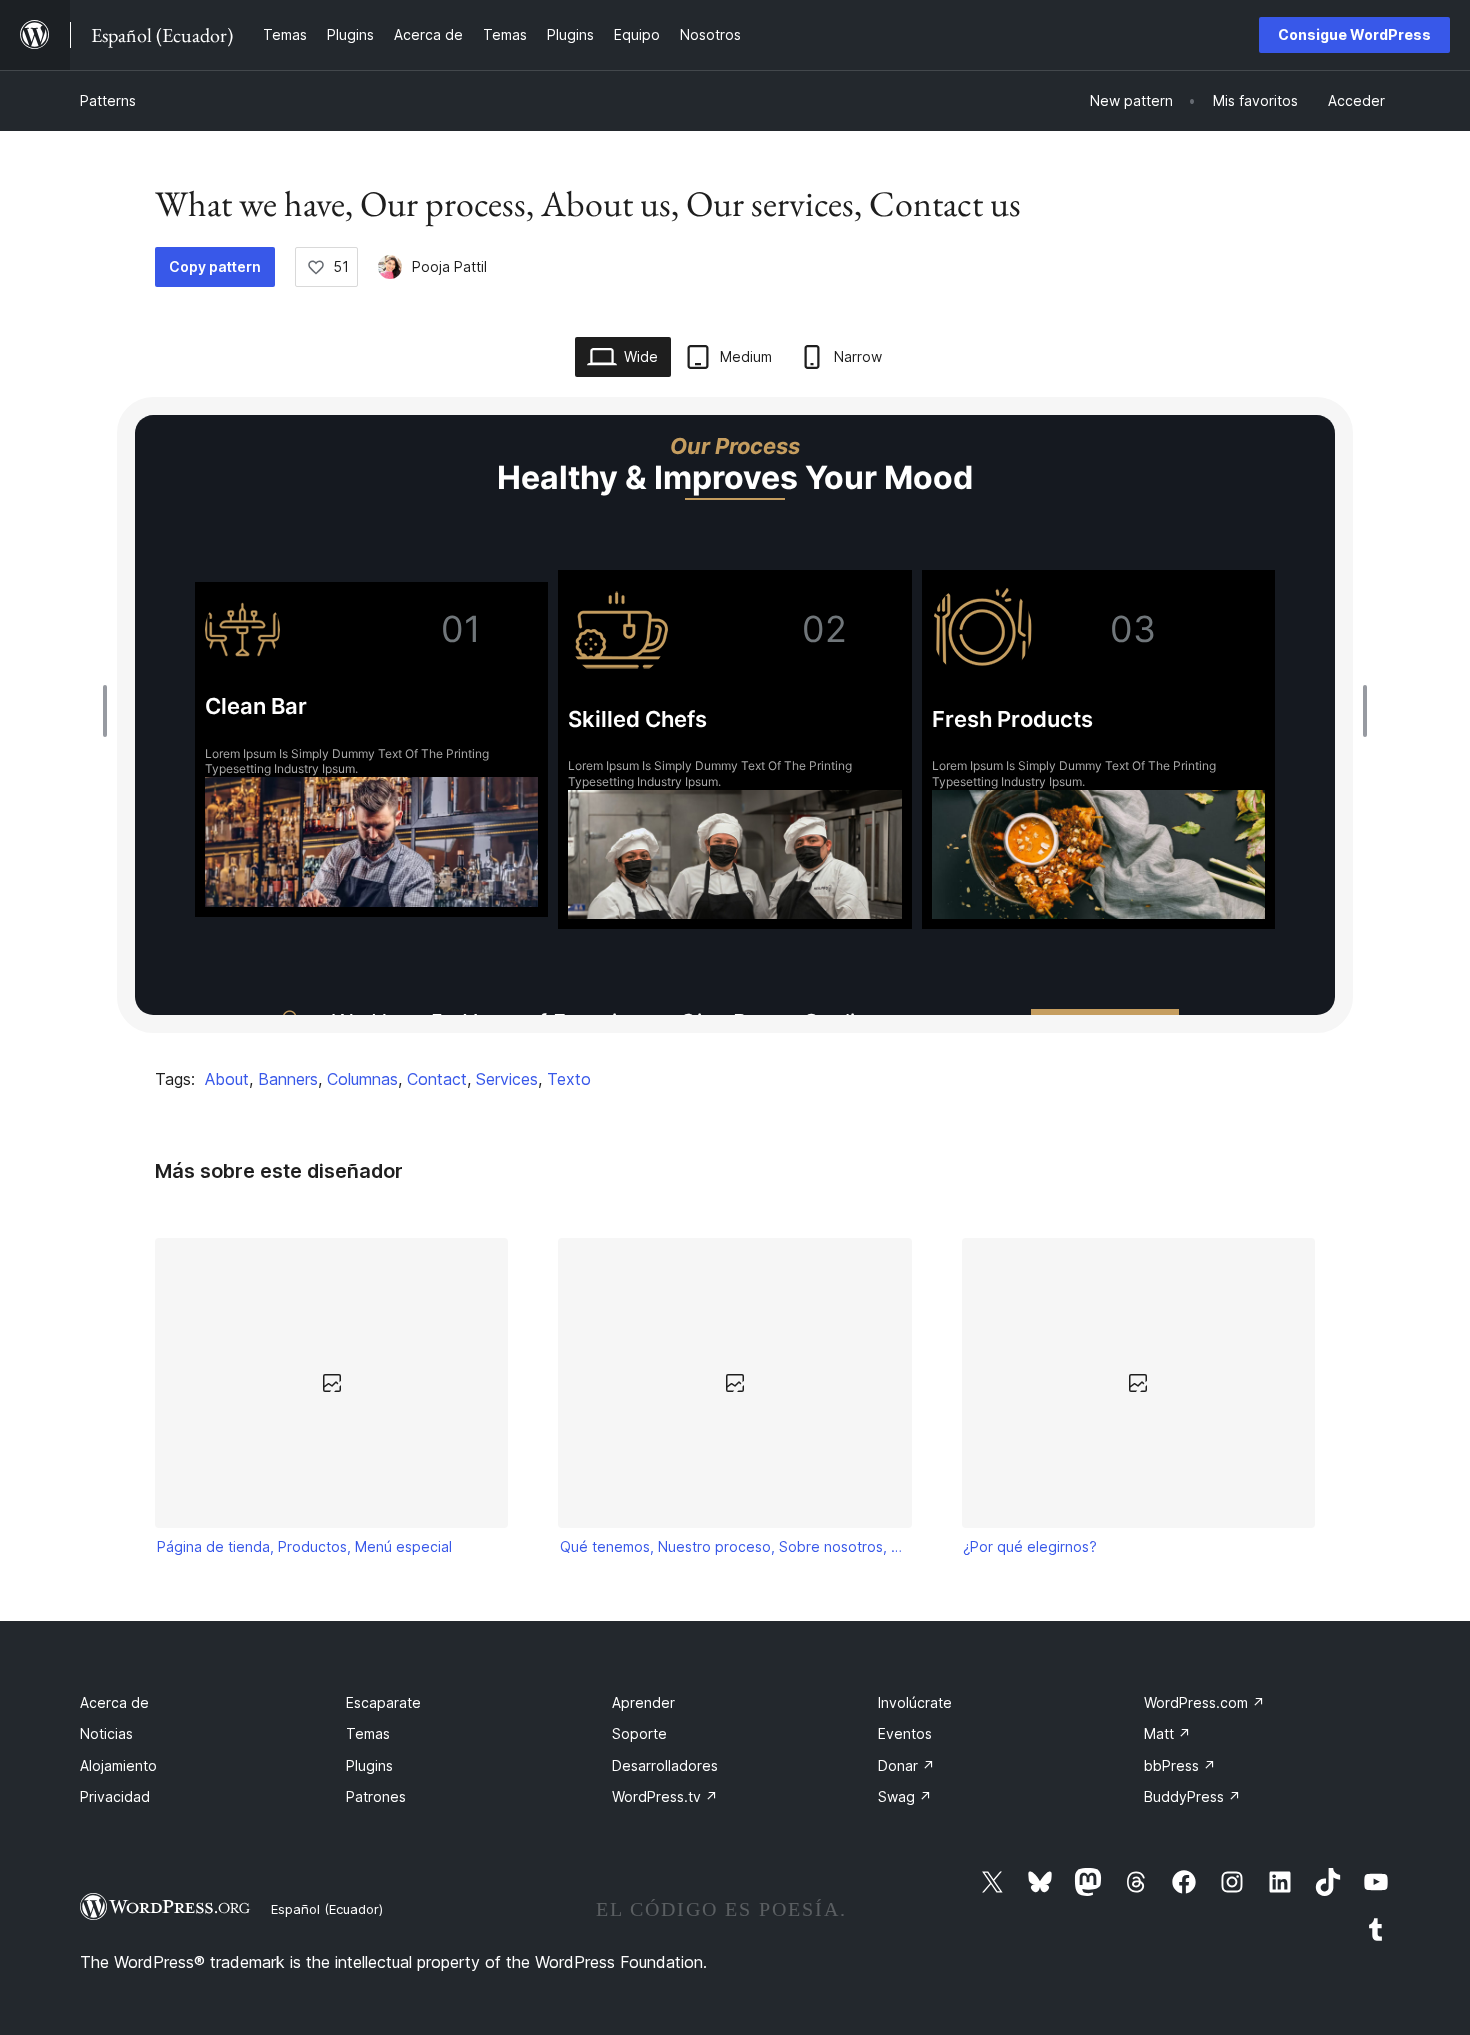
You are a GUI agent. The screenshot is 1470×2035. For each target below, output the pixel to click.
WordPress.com (1204, 1702)
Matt (1167, 1733)
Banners (288, 1079)
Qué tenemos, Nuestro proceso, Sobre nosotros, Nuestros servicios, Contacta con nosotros (735, 1546)
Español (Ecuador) (327, 1909)
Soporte (639, 1733)
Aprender (643, 1702)
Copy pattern (215, 266)
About (227, 1079)
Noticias (106, 1733)
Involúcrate (915, 1702)
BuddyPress (1192, 1796)
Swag (905, 1796)
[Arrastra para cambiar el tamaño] (110, 711)
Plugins (369, 1765)
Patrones (376, 1796)
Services (507, 1079)
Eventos (905, 1733)
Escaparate (383, 1702)
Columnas (362, 1079)
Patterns (108, 100)
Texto (569, 1079)
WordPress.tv (665, 1796)
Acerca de (114, 1702)
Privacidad (115, 1796)
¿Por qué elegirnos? (1030, 1546)
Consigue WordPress (1354, 34)
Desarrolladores (665, 1765)
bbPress (1180, 1765)
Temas (368, 1733)
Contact (437, 1079)
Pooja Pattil (449, 266)
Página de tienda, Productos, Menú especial (304, 1546)
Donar (906, 1765)
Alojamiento (118, 1765)
